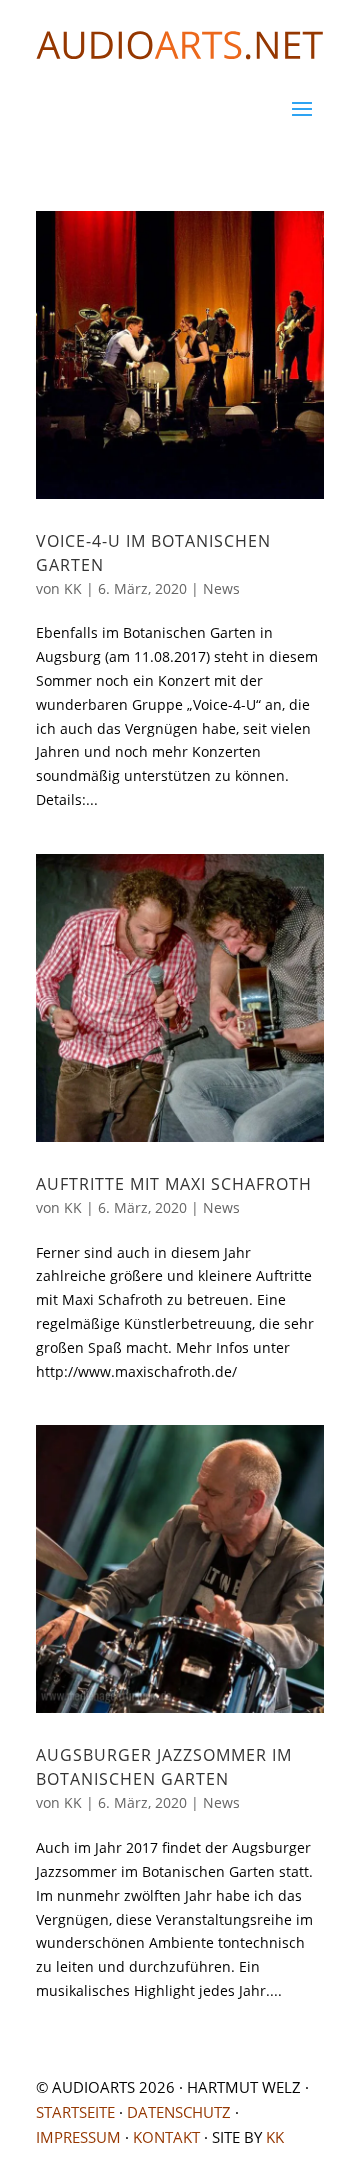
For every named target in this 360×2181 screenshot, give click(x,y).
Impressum (78, 2137)
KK (73, 588)
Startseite (75, 2112)
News (221, 588)
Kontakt (166, 2137)
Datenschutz (179, 2112)
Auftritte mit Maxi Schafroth (174, 1184)
